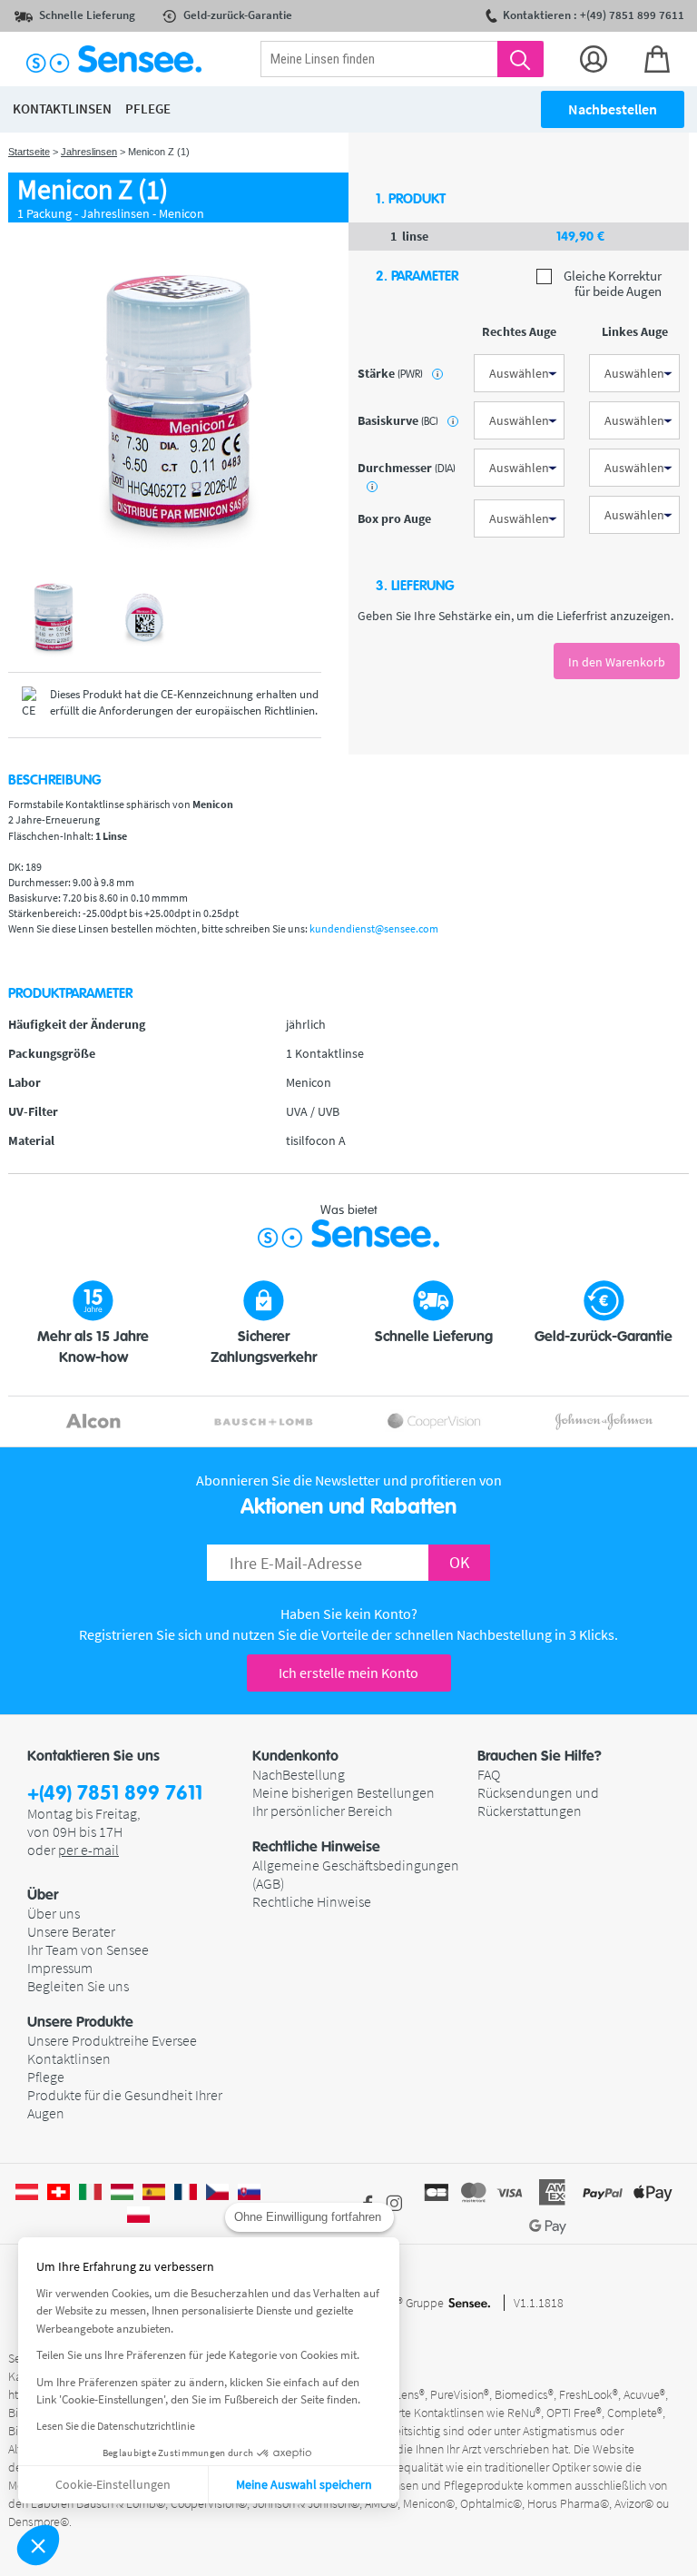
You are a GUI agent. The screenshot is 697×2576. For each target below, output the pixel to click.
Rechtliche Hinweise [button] (316, 1847)
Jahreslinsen (89, 152)
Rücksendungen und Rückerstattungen (538, 1801)
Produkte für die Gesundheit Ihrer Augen (125, 2104)
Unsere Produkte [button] (80, 2022)
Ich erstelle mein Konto (348, 1673)
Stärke (398, 373)
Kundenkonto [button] (295, 1756)
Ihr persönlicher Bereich (322, 1811)
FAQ (489, 1774)
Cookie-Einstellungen (113, 2484)
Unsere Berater (71, 1931)
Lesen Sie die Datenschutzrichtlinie (116, 2426)
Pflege (46, 2077)
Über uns (54, 1913)
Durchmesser (407, 476)
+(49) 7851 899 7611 (115, 1794)
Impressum (60, 1968)
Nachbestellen (613, 109)
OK (459, 1562)
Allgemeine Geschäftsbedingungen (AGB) (356, 1874)
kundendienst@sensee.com (374, 928)
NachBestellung (299, 1774)
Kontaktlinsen (69, 2058)
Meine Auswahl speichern (304, 2484)
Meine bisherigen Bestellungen (344, 1792)
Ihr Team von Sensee (88, 1949)
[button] (38, 2545)
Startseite (29, 152)
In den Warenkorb (617, 662)
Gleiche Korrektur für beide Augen (611, 284)
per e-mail (88, 1850)
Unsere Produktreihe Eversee (112, 2040)
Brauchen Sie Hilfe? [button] (540, 1756)
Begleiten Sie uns (78, 1986)
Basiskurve (406, 420)
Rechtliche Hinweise (312, 1901)
